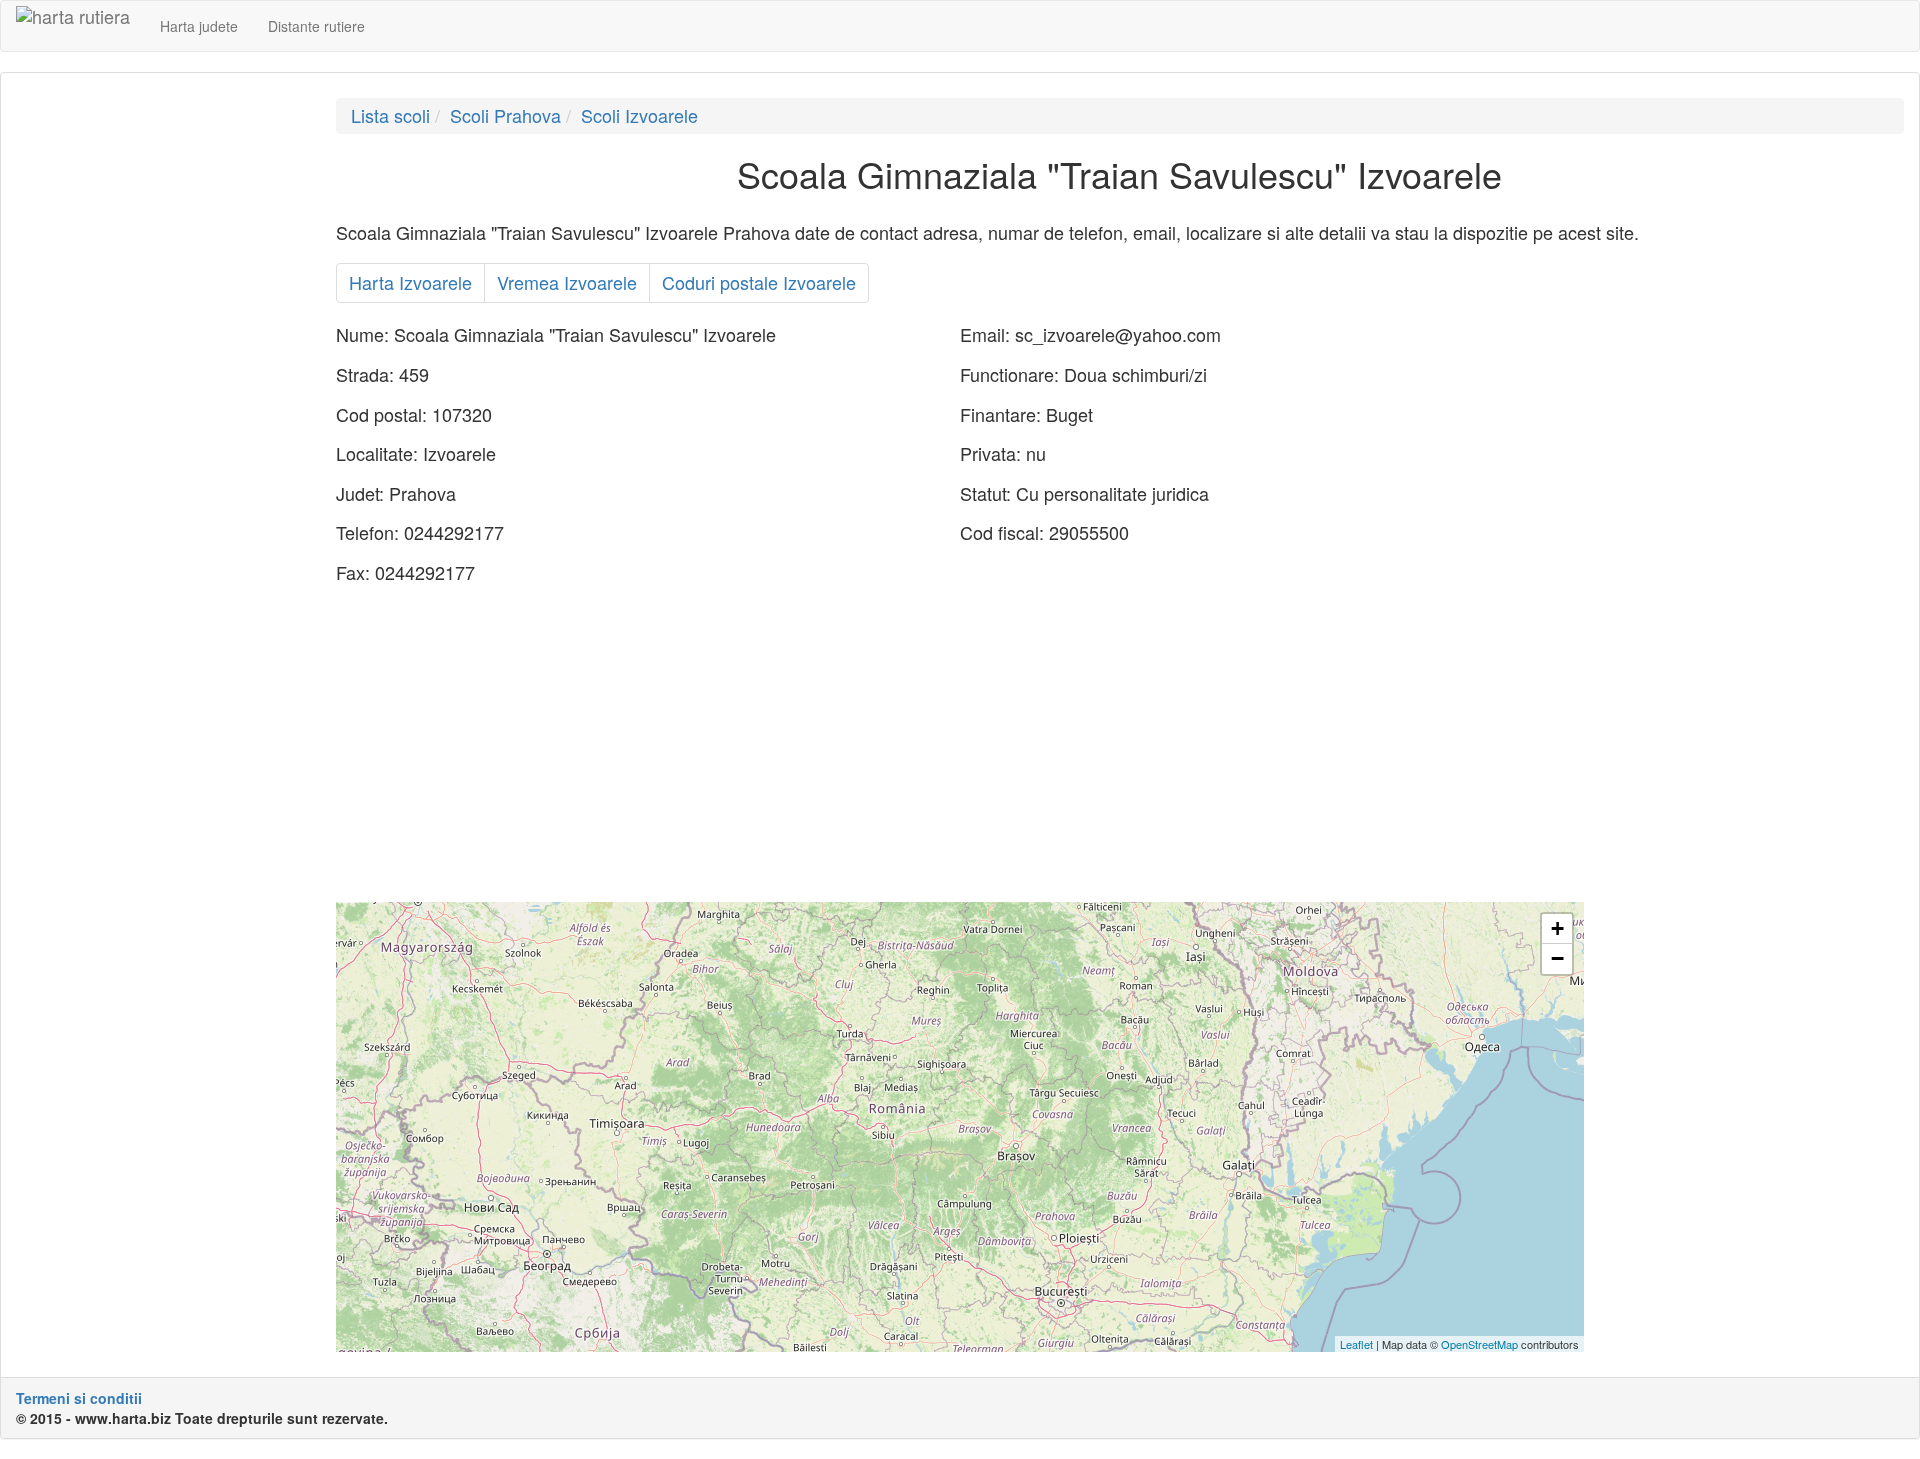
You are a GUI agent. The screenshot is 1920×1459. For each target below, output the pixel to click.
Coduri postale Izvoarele (759, 282)
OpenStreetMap (1479, 1344)
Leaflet (1356, 1344)
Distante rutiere (316, 26)
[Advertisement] (161, 398)
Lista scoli (390, 115)
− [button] (1557, 958)
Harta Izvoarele (410, 282)
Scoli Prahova (505, 115)
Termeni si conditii (79, 1398)
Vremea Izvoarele (567, 282)
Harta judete (199, 26)
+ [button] (1557, 928)
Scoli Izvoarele (639, 115)
